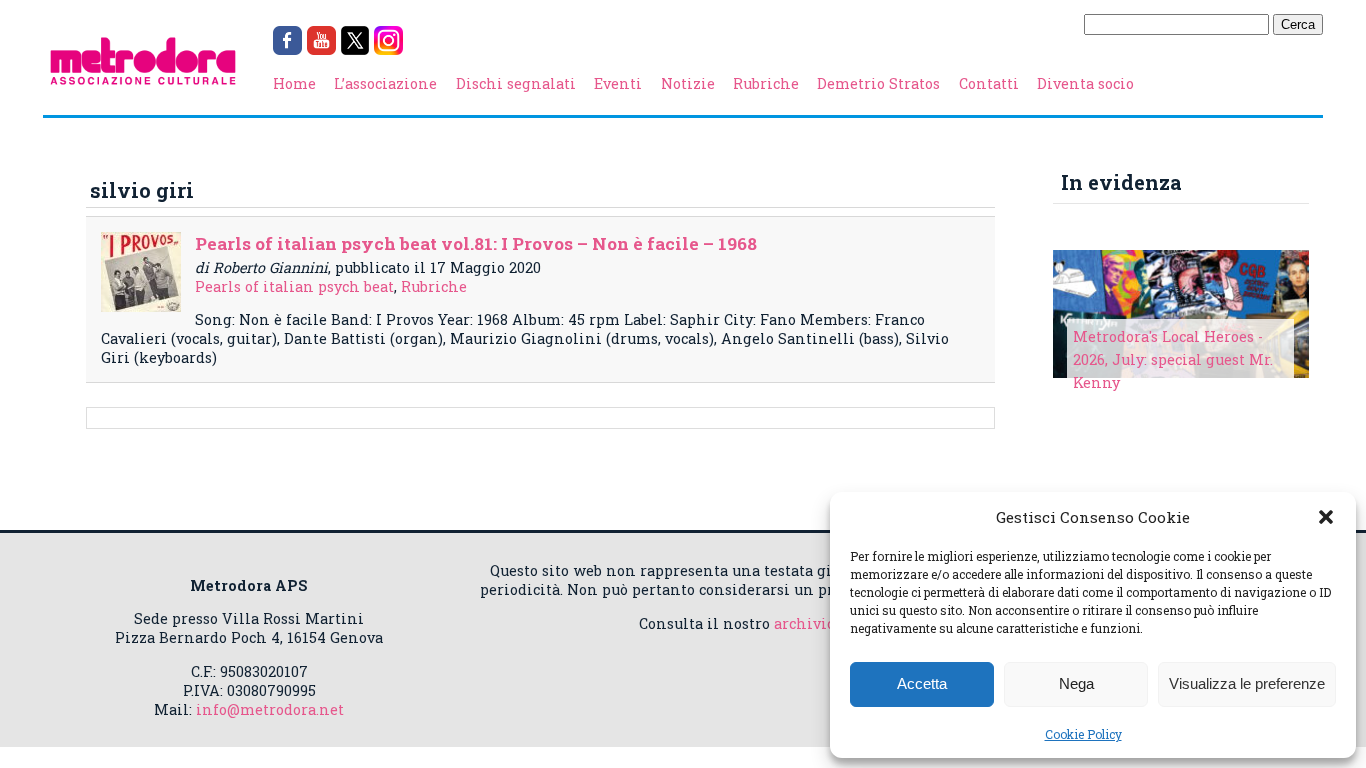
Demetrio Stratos (878, 83)
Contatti (989, 83)
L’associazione (385, 83)
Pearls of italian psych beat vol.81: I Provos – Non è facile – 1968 (476, 243)
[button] (1326, 517)
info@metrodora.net (270, 709)
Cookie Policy (1083, 734)
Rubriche (766, 83)
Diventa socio (1085, 83)
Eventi (618, 83)
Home (294, 83)
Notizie (688, 83)
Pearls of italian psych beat (294, 286)
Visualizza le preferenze (1247, 683)
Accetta (922, 683)
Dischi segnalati (516, 83)
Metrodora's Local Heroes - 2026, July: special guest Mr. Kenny (1173, 359)
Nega (1076, 683)
